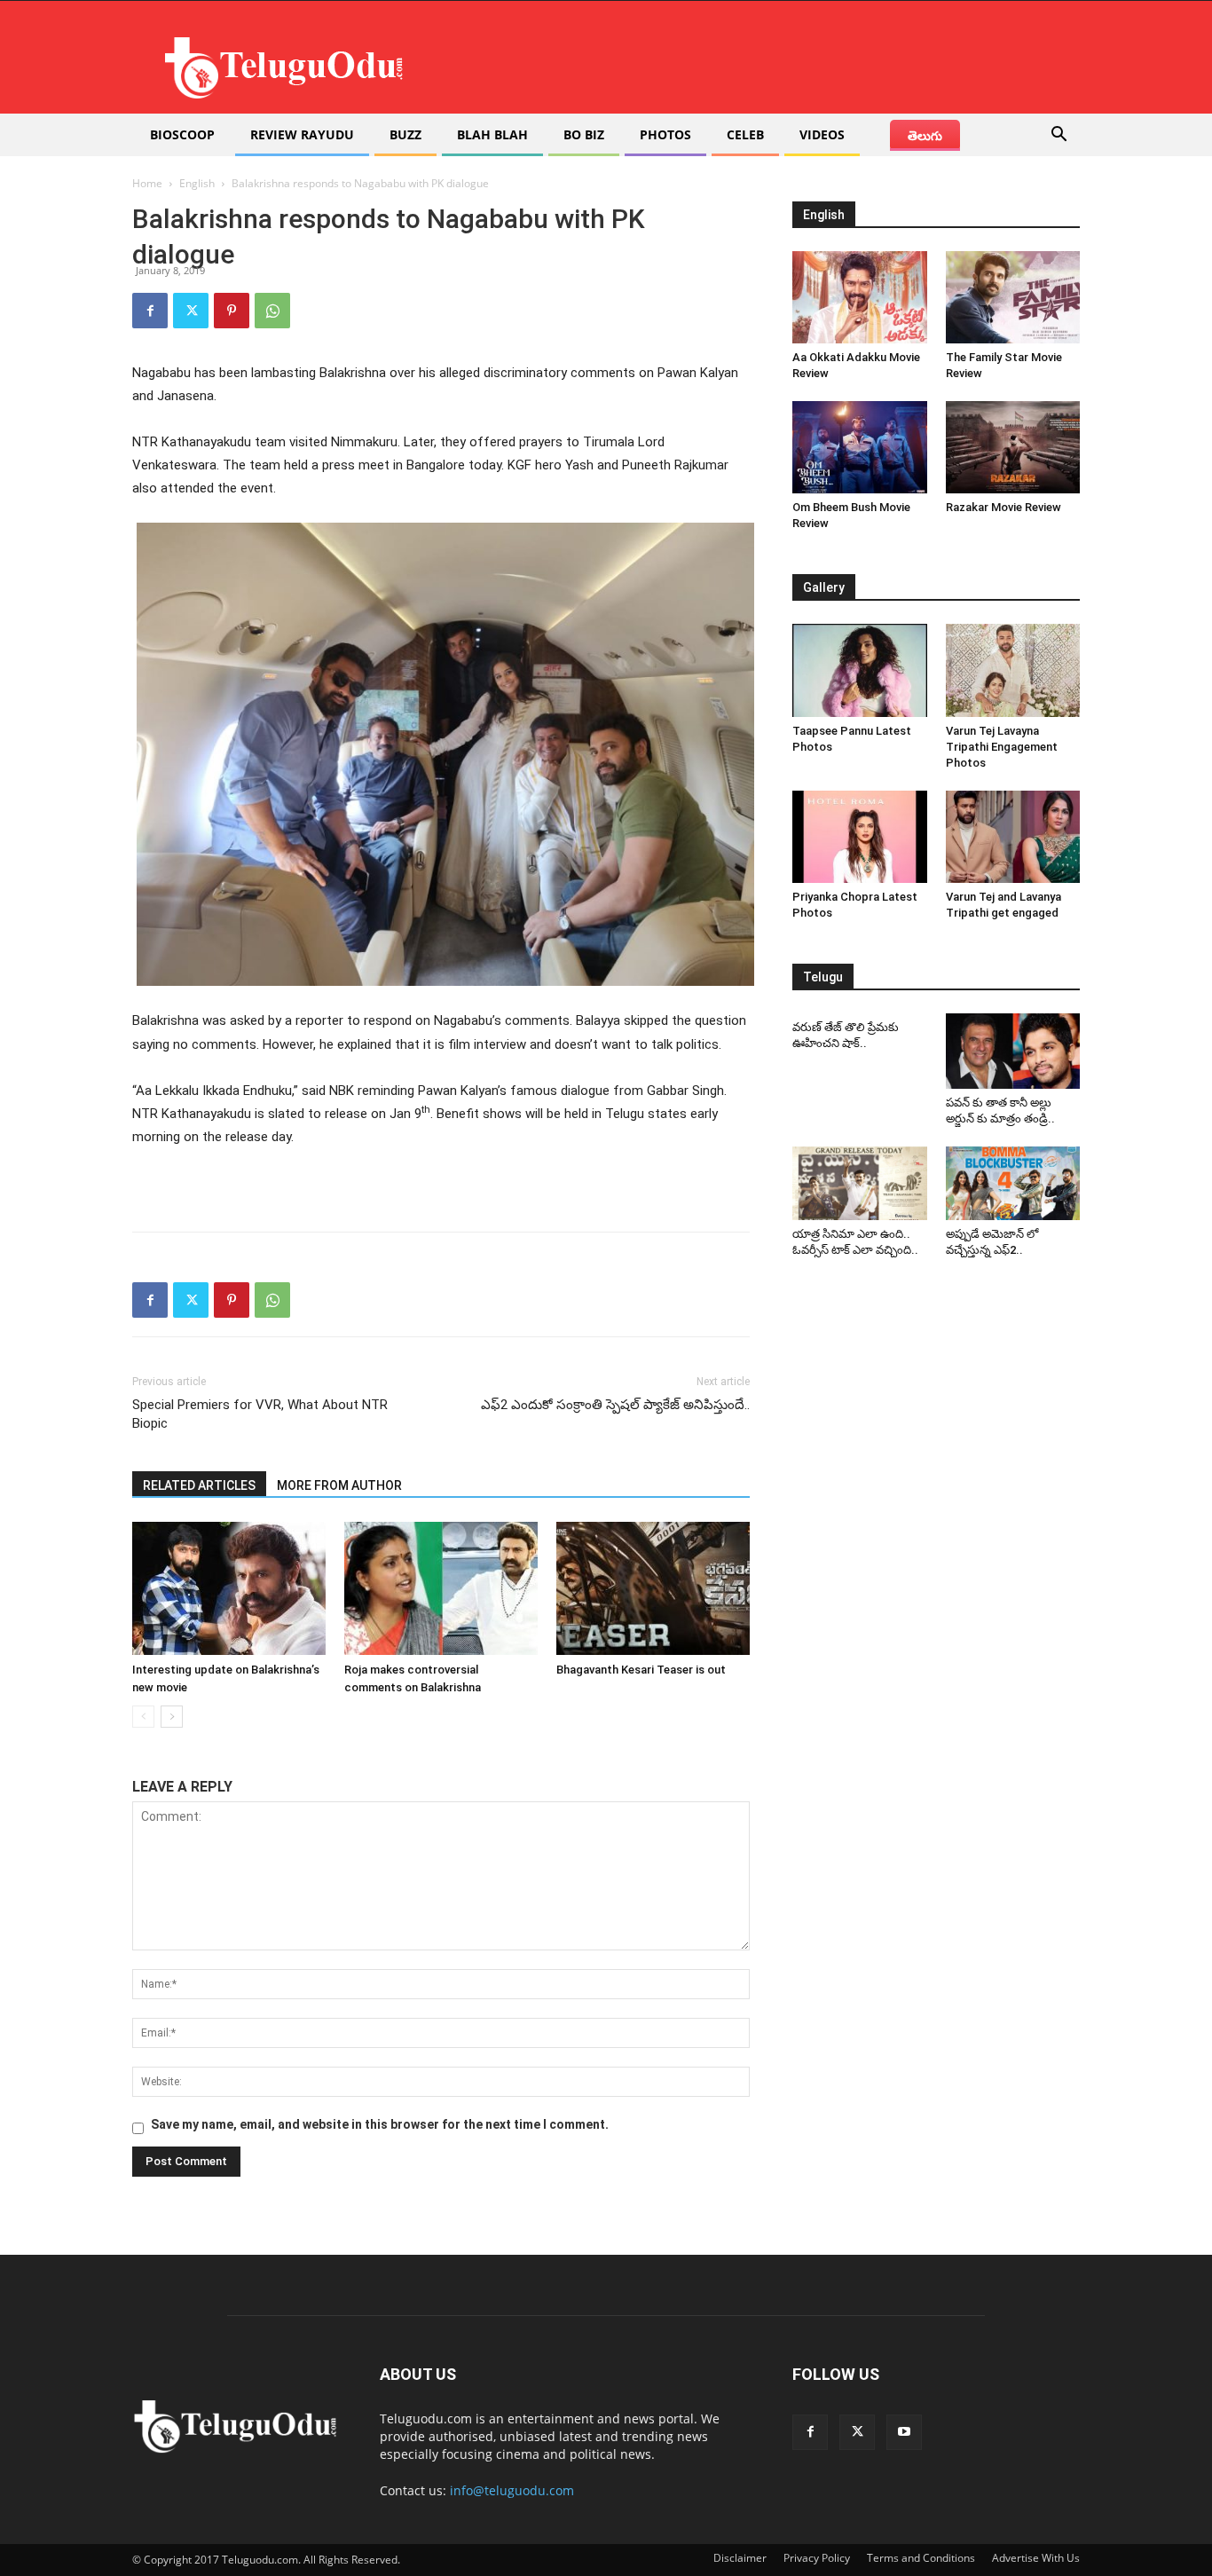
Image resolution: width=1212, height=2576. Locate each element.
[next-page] (172, 1717)
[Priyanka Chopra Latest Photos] (860, 837)
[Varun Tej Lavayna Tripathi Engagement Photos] (1013, 670)
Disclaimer (740, 2558)
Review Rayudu (302, 134)
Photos (665, 134)
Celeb (745, 134)
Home (147, 183)
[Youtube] (904, 2432)
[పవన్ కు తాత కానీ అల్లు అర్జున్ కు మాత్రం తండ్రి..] (1013, 1051)
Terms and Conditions (921, 2558)
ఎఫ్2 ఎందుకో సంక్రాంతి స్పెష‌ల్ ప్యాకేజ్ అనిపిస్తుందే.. (615, 1405)
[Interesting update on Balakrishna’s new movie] (229, 1588)
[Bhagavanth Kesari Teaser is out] (653, 1588)
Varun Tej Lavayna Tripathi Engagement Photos (1002, 747)
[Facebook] (150, 311)
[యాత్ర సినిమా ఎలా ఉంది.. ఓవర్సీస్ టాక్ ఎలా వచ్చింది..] (860, 1184)
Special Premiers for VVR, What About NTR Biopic (260, 1414)
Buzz (405, 134)
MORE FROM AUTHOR (339, 1485)
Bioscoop (182, 134)
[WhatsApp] (272, 311)
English (197, 183)
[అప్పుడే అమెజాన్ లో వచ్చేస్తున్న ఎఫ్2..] (1013, 1184)
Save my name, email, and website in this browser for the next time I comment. (380, 2124)
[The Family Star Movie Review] (1013, 297)
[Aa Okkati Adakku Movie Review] (860, 297)
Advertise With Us (1036, 2558)
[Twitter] (191, 311)
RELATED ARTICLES (199, 1485)
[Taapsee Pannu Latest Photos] (860, 670)
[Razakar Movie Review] (1013, 447)
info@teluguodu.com (512, 2490)
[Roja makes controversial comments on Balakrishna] (441, 1588)
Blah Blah (492, 134)
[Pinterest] (232, 311)
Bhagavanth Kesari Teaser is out (641, 1670)
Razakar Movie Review (1003, 507)
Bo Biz (584, 134)
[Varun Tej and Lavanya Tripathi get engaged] (1013, 837)
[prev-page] (143, 1717)
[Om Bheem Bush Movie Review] (860, 447)
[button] (1059, 136)
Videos (822, 134)
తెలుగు (925, 135)
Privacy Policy (817, 2558)
